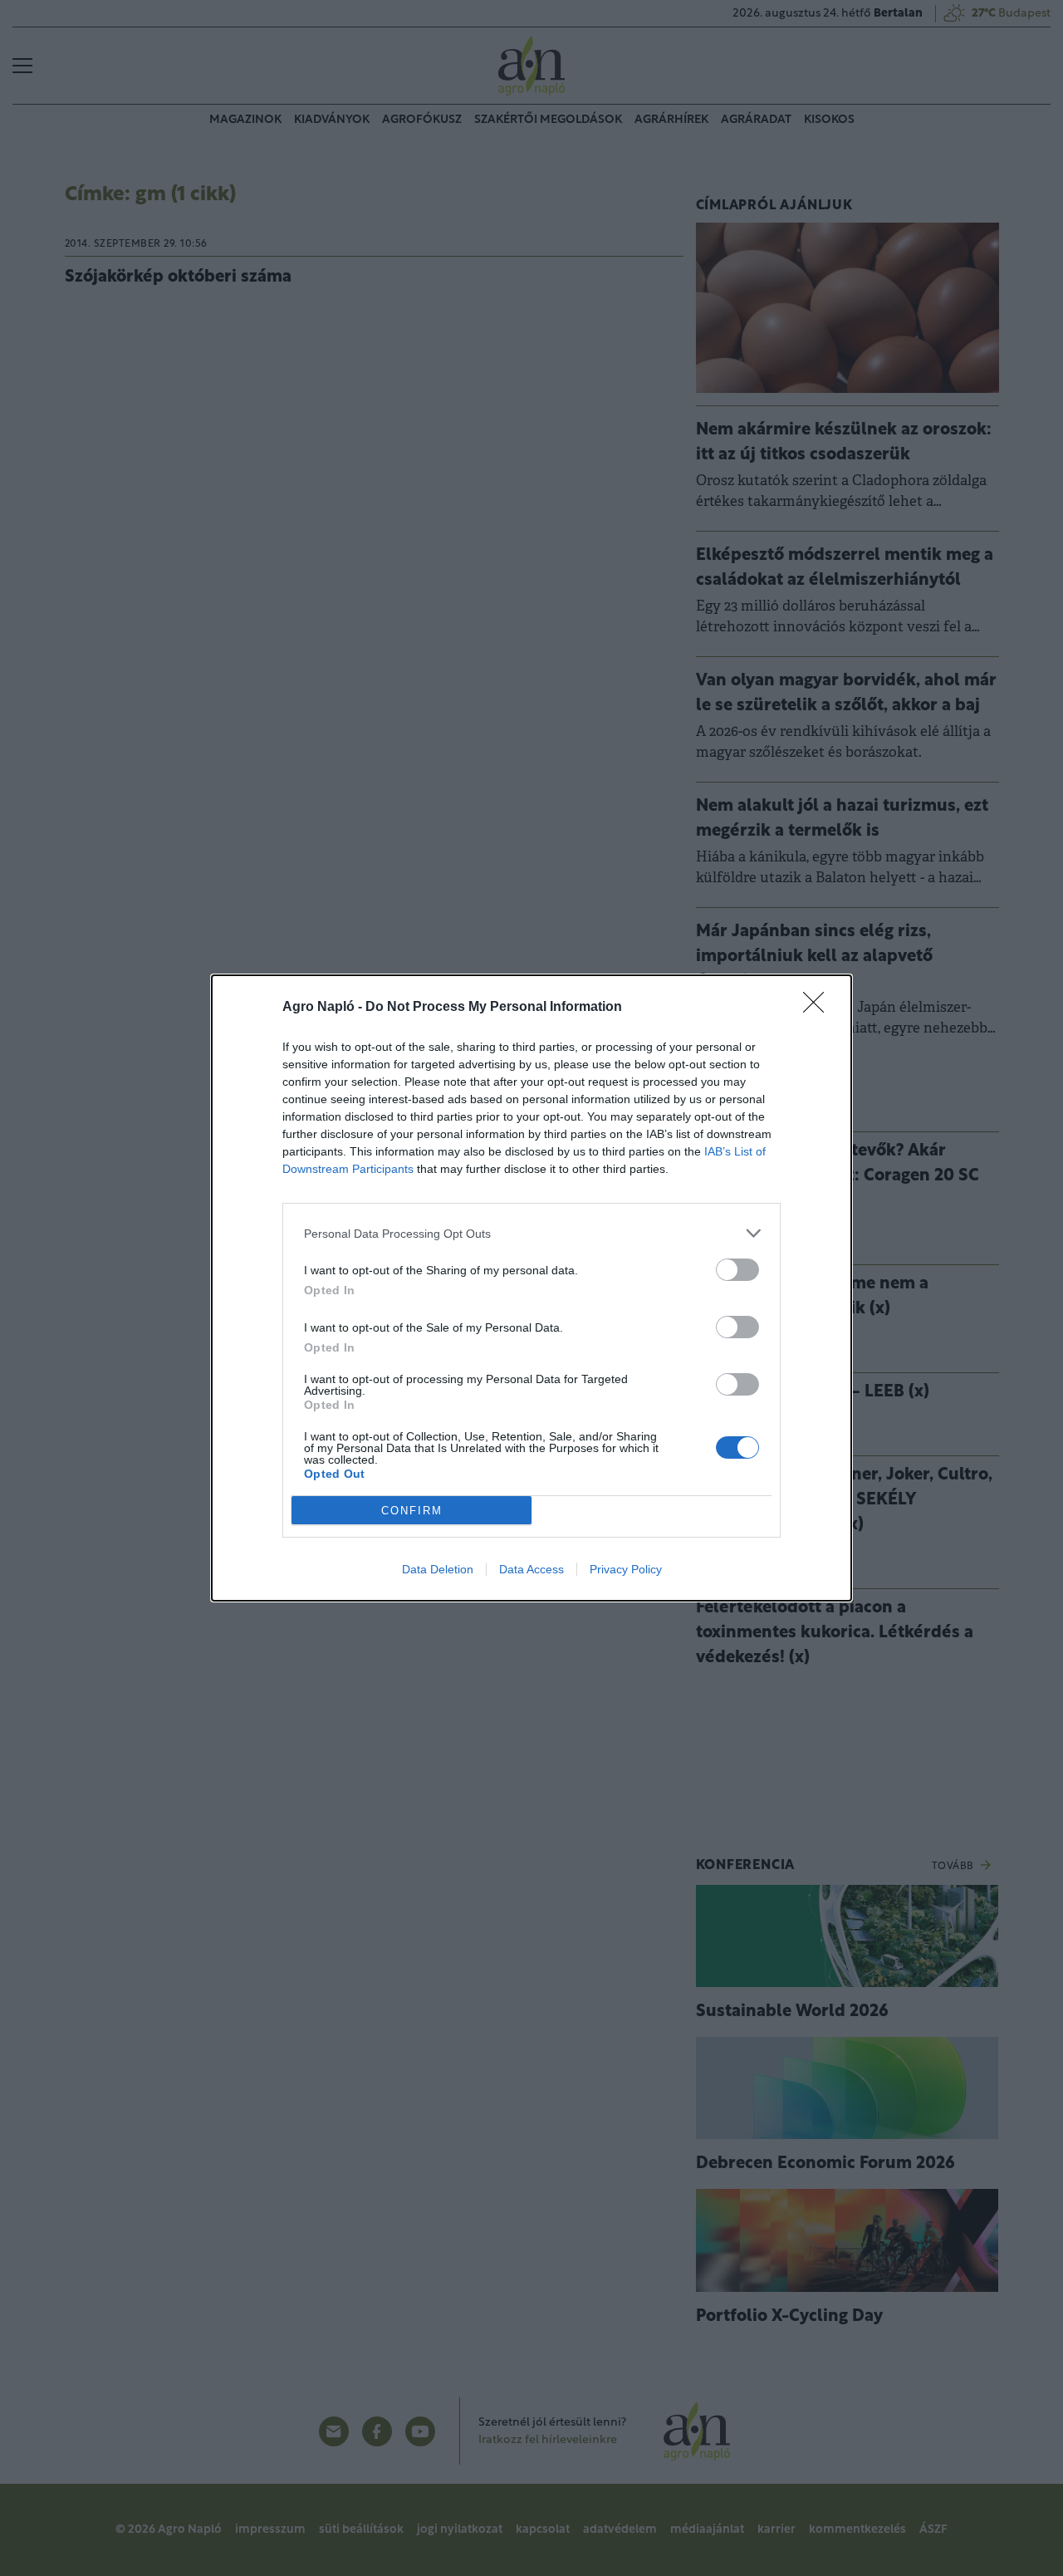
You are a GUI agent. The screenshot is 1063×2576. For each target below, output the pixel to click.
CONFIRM (412, 1511)
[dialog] (531, 1288)
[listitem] (531, 1233)
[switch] (737, 1270)
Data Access (531, 1569)
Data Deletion (438, 1569)
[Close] (819, 1008)
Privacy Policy (626, 1569)
